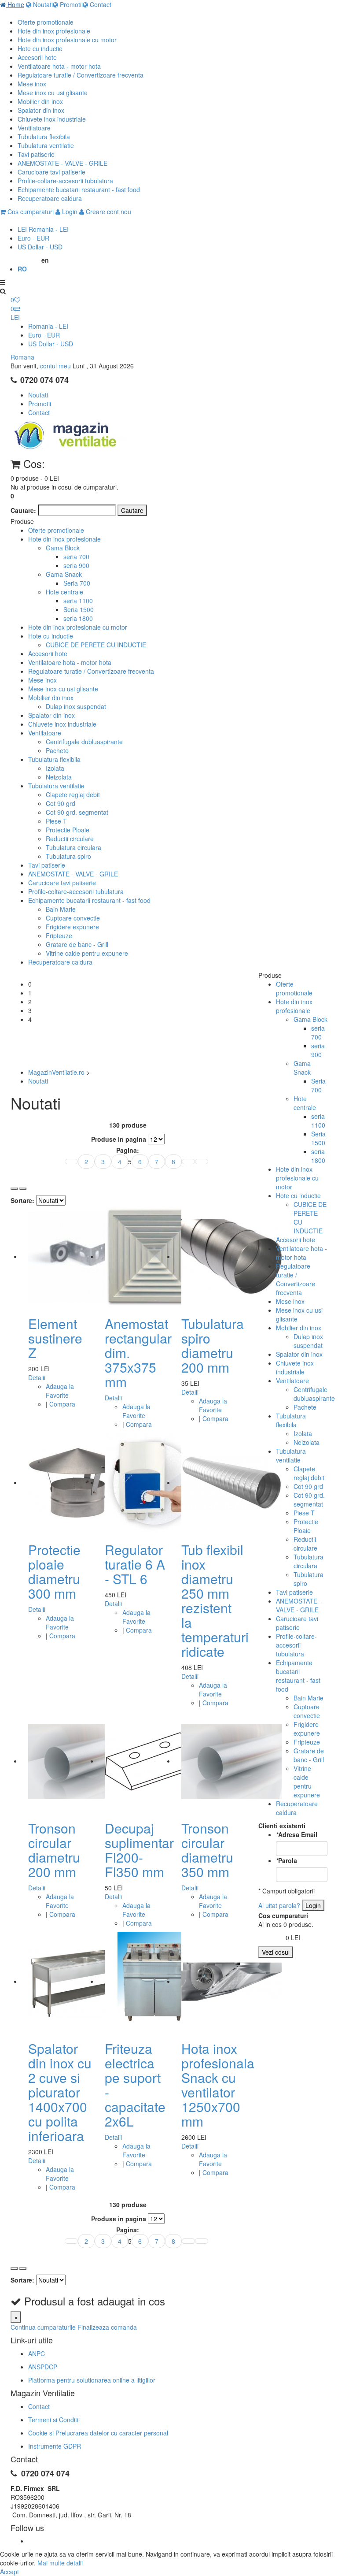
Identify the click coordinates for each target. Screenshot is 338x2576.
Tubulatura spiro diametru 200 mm (213, 1345)
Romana (22, 357)
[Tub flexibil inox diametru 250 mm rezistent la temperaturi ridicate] (231, 1482)
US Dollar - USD (51, 344)
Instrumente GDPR (55, 2446)
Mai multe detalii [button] (60, 2563)
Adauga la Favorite (60, 1391)
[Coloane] (14, 1189)
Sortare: (22, 1200)
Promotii (70, 4)
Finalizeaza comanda (107, 2327)
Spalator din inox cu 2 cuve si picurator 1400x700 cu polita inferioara (60, 2092)
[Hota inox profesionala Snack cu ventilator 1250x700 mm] (231, 1981)
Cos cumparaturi (30, 212)
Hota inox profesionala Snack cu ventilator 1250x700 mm (218, 2085)
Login (69, 212)
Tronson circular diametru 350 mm (207, 1850)
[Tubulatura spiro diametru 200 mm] (231, 1256)
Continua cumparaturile (43, 2327)
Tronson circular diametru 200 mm (54, 1850)
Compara (62, 1404)
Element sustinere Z (55, 1338)
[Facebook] (29, 2541)
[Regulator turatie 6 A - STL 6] (155, 1482)
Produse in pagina (119, 1139)
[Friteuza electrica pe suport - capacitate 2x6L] (155, 1981)
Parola (287, 1860)
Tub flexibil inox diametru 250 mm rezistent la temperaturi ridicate (215, 1600)
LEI (43, 229)
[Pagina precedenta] (71, 1162)
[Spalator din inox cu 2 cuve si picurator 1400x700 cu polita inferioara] (78, 1981)
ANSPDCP (43, 2367)
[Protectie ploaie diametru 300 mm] (78, 1482)
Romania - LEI (48, 326)
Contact (100, 4)
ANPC (37, 2353)
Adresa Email (297, 1834)
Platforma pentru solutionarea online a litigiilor (92, 2380)
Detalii (37, 1377)
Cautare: (23, 510)
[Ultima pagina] (202, 1162)
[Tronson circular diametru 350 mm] (231, 1761)
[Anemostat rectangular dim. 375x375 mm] (155, 1256)
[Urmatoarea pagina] (188, 1162)
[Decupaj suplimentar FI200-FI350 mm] (155, 1761)
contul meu (55, 366)
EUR (33, 238)
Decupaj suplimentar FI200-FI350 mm (139, 1850)
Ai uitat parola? (279, 1905)
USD (40, 247)
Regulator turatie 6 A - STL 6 (135, 1564)
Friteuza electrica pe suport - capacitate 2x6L (135, 2085)
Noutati (42, 4)
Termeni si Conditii (54, 2420)
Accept (9, 2572)
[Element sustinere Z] (78, 1256)
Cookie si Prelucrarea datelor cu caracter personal (98, 2433)
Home (15, 4)
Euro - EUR (44, 335)
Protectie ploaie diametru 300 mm (54, 1571)
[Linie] (23, 1189)
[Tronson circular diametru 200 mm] (78, 1761)
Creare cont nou (108, 212)
